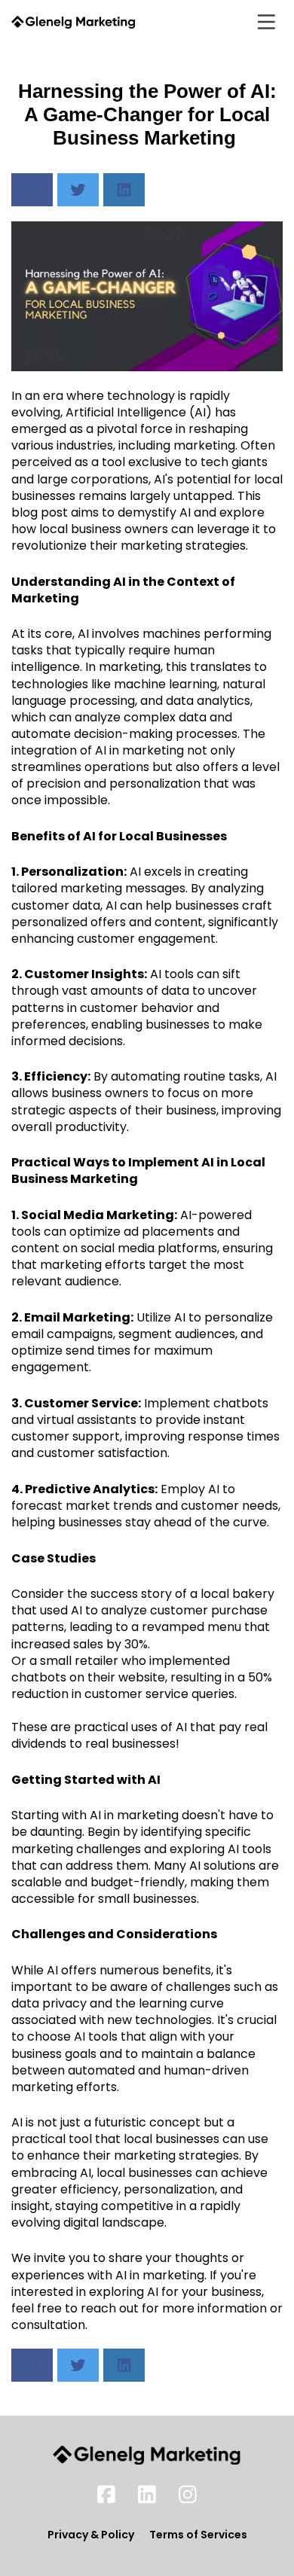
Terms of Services (198, 2535)
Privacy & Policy (91, 2535)
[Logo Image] (73, 23)
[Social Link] (106, 2495)
